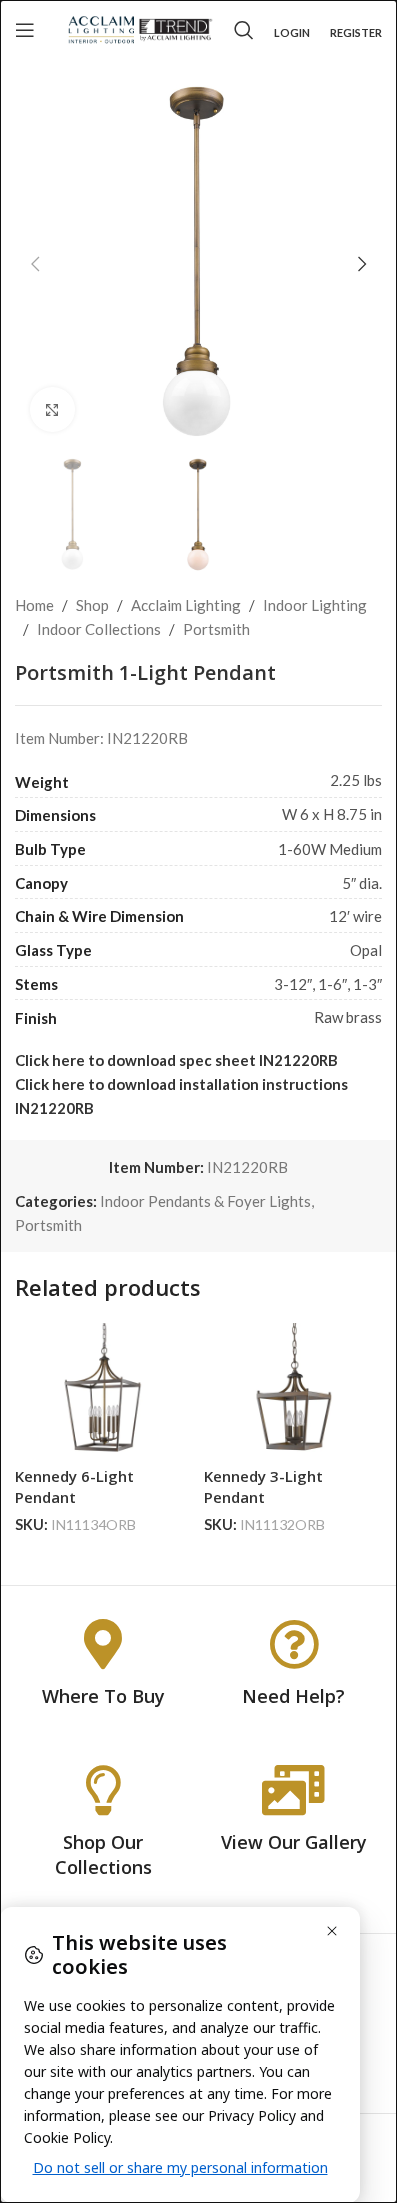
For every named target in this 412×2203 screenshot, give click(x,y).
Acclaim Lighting (186, 605)
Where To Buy (103, 1696)
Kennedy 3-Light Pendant (263, 1486)
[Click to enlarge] (52, 409)
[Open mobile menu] (25, 30)
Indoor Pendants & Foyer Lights (205, 1201)
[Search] (244, 30)
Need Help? (293, 1696)
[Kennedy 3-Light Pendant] (293, 1390)
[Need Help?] (294, 1644)
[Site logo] (139, 28)
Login (292, 32)
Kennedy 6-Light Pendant (74, 1486)
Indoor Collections (99, 629)
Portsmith (216, 629)
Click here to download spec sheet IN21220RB (176, 1060)
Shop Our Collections (103, 1854)
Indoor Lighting (315, 605)
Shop (92, 605)
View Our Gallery (294, 1842)
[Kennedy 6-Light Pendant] (104, 1390)
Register (356, 32)
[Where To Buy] (103, 1644)
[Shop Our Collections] (103, 1790)
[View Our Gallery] (294, 1790)
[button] (35, 264)
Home (34, 605)
